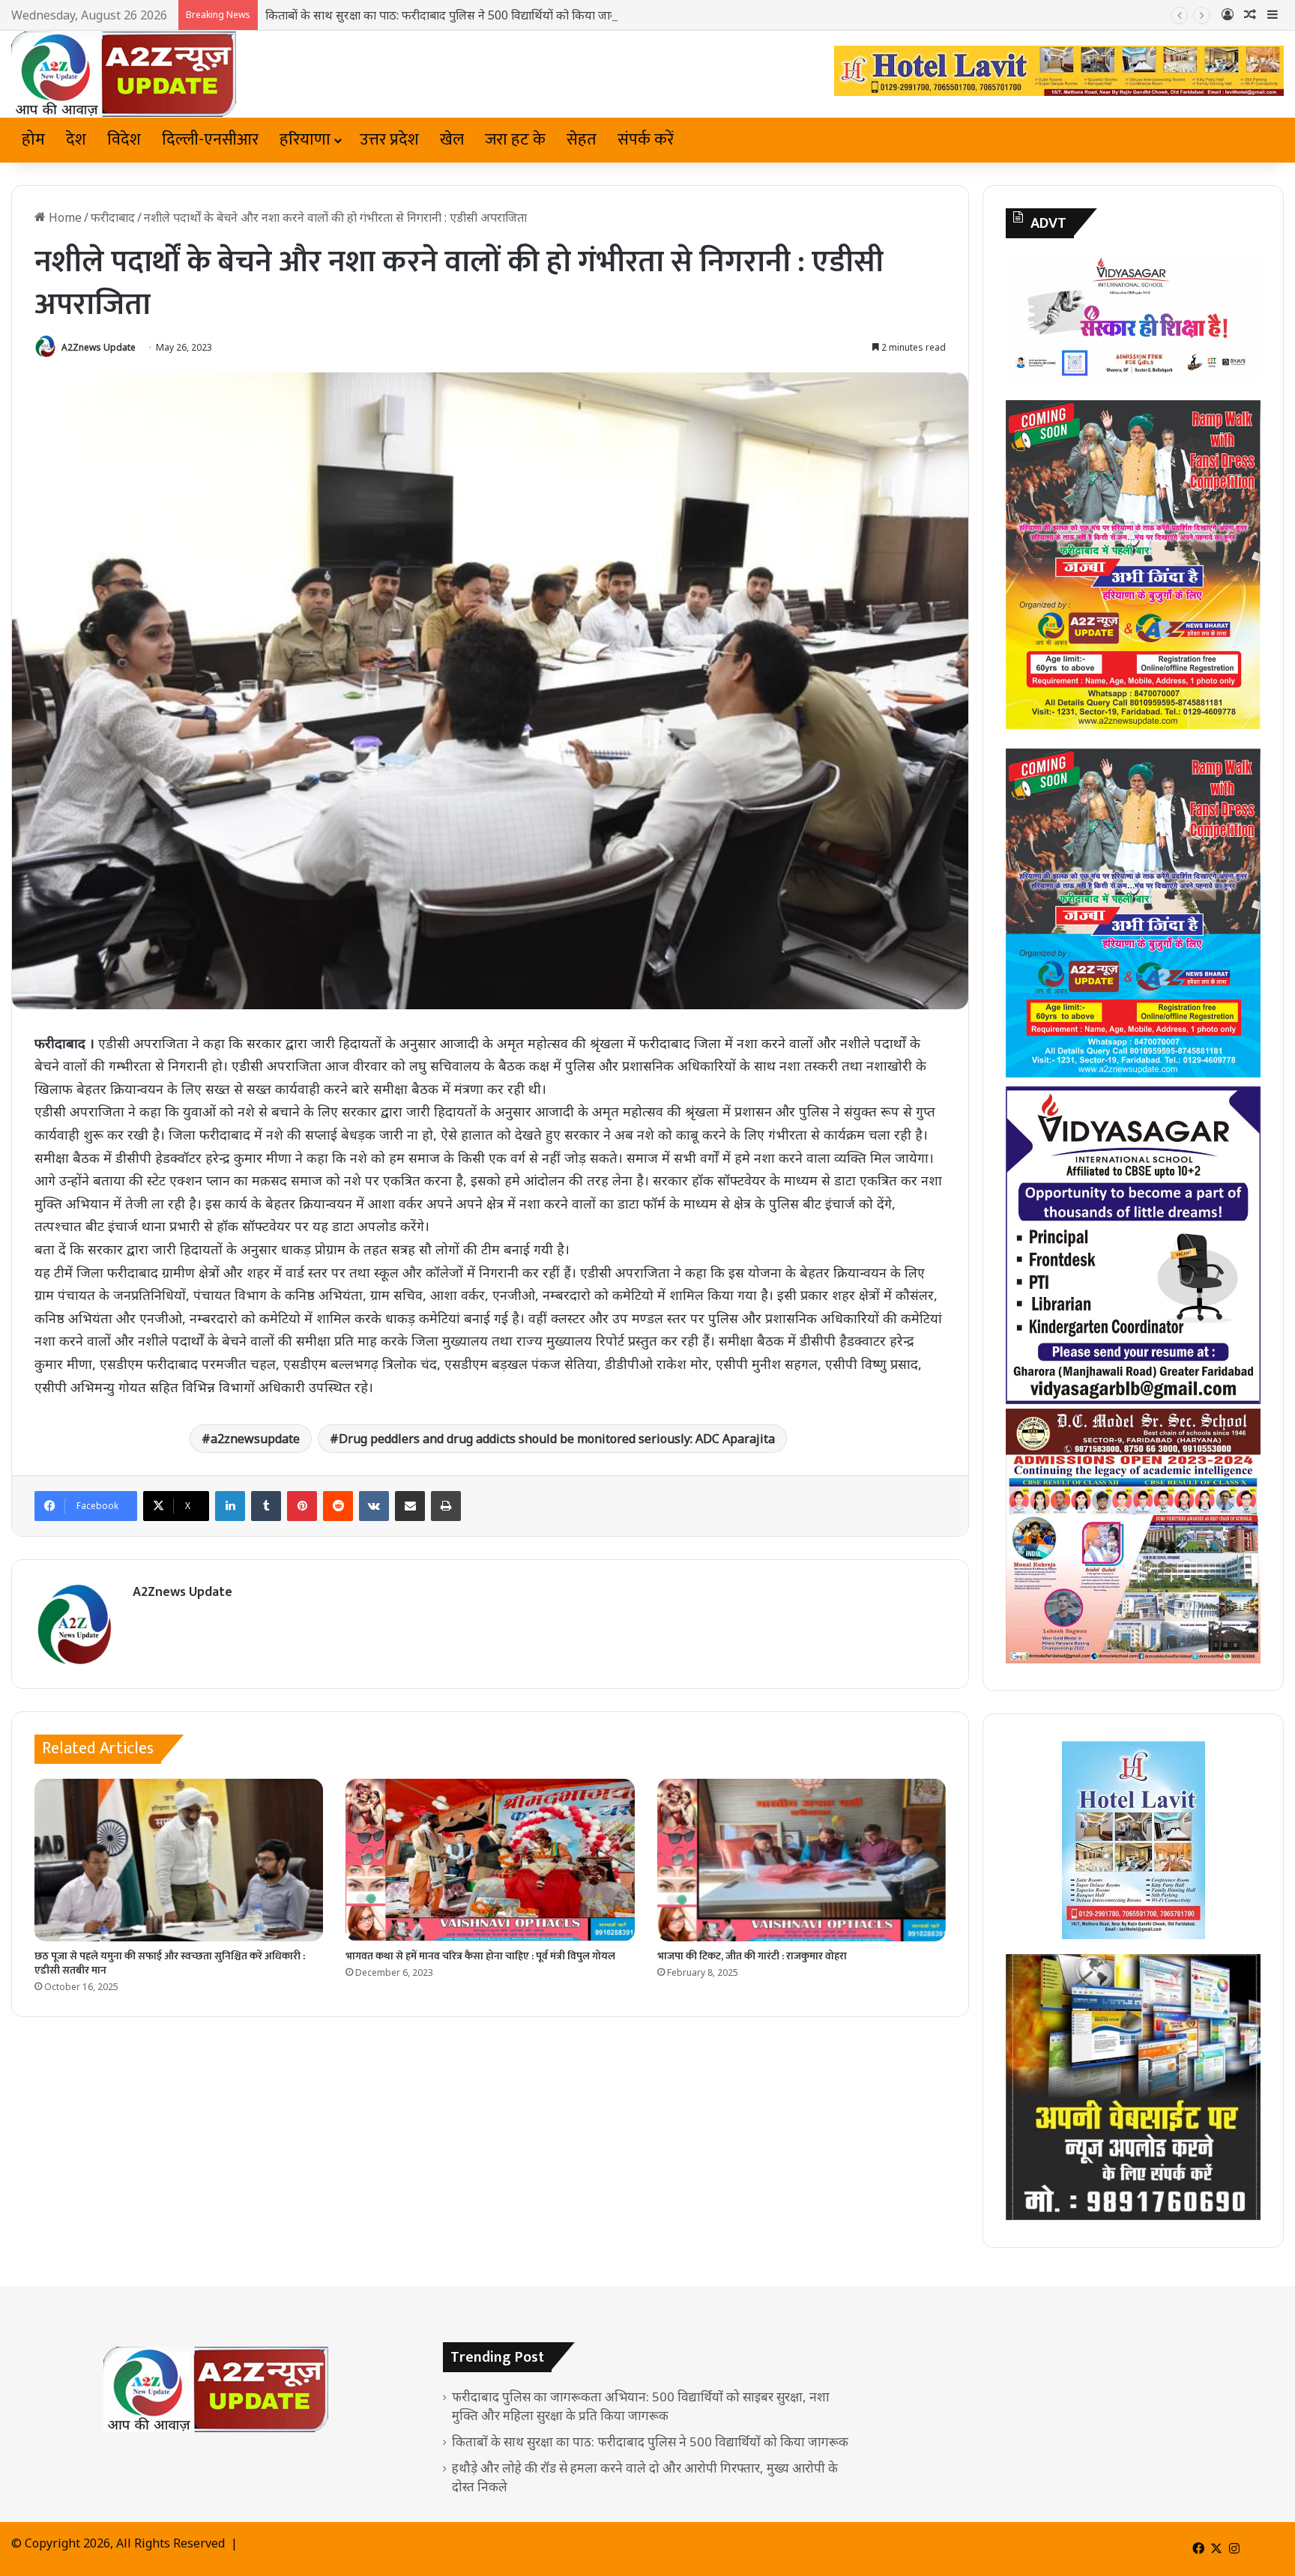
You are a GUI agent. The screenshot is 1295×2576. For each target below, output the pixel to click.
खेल (452, 140)
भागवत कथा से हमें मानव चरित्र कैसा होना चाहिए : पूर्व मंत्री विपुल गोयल (480, 1956)
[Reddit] (338, 1506)
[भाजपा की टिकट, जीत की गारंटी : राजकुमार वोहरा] (802, 1860)
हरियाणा (305, 140)
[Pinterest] (302, 1506)
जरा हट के (515, 140)
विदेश (124, 140)
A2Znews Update (99, 347)
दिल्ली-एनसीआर (210, 140)
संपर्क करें (646, 140)
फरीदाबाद (113, 217)
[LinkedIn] (230, 1506)
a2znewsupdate (255, 1439)
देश (76, 140)
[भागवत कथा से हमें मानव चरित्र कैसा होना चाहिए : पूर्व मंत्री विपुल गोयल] (490, 1860)
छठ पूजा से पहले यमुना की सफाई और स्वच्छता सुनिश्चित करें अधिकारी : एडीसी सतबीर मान (170, 1963)
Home (64, 217)
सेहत (582, 140)
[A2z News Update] (124, 74)
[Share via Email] (410, 1506)
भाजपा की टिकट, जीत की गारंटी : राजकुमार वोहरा (752, 1956)
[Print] (446, 1506)
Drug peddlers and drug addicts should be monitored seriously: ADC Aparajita (557, 1439)
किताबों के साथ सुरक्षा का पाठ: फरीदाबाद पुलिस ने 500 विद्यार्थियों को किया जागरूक (450, 15)
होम (33, 140)
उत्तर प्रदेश (389, 140)
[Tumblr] (266, 1506)
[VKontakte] (374, 1506)
